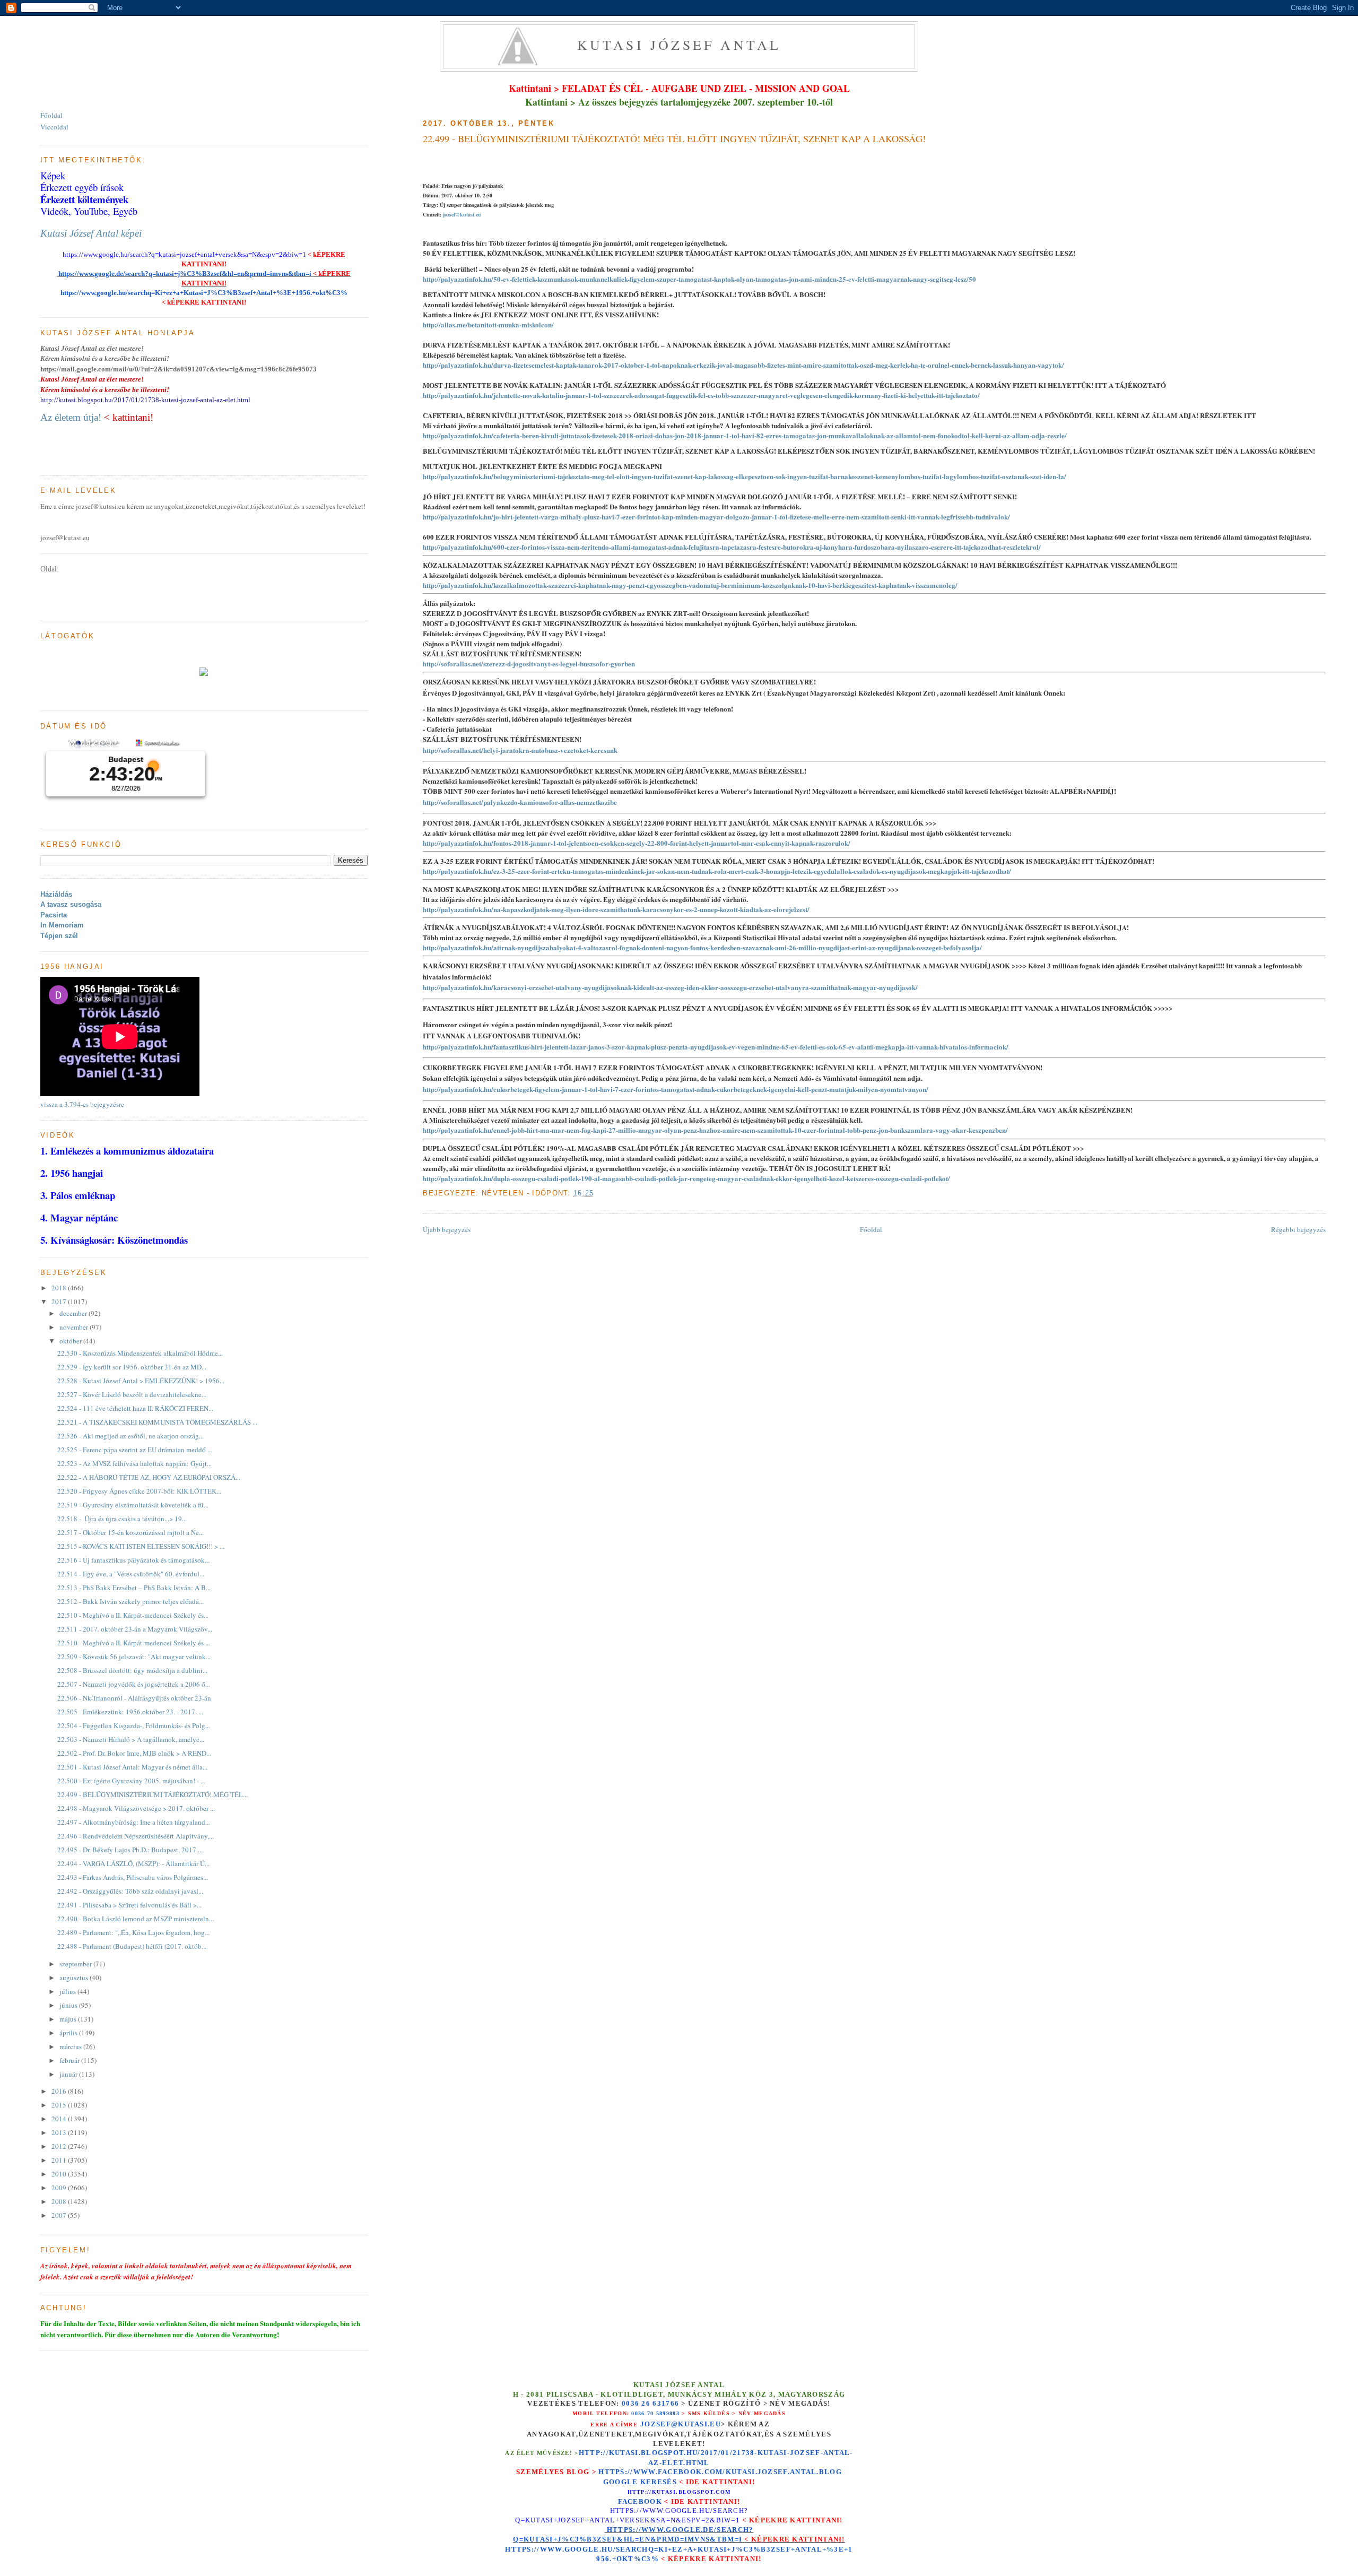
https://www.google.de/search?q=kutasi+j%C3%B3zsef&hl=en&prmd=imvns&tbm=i (184, 274)
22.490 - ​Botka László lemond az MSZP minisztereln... (136, 1919)
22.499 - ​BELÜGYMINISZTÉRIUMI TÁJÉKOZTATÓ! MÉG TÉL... (153, 1794)
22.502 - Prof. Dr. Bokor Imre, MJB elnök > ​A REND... (134, 1753)
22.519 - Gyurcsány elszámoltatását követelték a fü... (133, 1505)
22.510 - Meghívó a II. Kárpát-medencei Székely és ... (134, 1643)
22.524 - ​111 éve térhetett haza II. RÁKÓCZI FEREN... (135, 1408)
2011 (60, 2160)
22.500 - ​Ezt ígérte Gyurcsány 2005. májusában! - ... (131, 1781)
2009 (60, 2188)
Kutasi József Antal (679, 45)
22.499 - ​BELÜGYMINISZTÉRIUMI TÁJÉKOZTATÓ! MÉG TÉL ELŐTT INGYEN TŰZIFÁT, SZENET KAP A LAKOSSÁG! (674, 138)
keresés (659, 2482)
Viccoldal (54, 127)
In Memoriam (62, 925)
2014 (60, 2119)
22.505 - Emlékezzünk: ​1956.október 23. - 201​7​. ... (130, 1712)
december (74, 1313)
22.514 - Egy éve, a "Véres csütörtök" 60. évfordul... (131, 1574)
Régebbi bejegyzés (1298, 1229)
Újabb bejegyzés (447, 1229)
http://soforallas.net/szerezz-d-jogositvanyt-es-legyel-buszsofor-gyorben (529, 663)
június (69, 2005)
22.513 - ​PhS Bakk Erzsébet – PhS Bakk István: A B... (134, 1588)
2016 (60, 2091)
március (71, 2046)
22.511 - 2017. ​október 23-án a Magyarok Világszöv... (135, 1629)
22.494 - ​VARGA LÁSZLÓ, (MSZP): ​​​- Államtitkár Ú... (133, 1863)
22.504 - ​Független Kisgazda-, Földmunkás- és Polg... (134, 1725)
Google (622, 2482)
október (71, 1341)
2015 (60, 2105)
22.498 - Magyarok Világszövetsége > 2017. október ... (136, 1808)
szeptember (76, 1964)
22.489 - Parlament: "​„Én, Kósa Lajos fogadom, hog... (133, 1932)
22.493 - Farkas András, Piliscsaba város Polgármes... (133, 1877)
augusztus (75, 1977)
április (69, 2033)
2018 (60, 1288)
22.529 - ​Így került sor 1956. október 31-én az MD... (132, 1367)
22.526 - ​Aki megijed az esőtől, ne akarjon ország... (130, 1436)
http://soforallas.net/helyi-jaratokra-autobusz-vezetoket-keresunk (520, 750)
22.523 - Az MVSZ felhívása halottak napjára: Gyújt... (134, 1463)
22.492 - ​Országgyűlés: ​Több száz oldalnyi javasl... (130, 1891)
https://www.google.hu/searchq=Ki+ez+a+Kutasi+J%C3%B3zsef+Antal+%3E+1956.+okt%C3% (204, 293)
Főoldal (871, 1229)
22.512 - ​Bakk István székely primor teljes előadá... (130, 1601)
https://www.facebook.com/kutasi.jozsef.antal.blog (720, 2472)
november (75, 1327)
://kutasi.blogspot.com (688, 2492)
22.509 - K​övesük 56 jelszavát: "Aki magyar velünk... (134, 1656)
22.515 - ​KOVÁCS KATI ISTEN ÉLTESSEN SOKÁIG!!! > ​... (141, 1546)
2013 (60, 2132)
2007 (60, 2215)
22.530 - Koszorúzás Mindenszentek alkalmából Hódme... (140, 1353)
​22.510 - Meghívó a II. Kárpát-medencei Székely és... (133, 1615)
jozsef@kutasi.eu (462, 214)
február (70, 2060)
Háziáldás (56, 894)
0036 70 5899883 (655, 2413)
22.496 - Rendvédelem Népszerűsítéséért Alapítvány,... (136, 1836)
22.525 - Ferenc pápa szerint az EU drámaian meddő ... (135, 1450)
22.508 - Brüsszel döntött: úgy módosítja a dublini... (132, 1670)
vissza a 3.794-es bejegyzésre (82, 1104)
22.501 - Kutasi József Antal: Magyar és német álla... (132, 1767)
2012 (60, 2146)
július (68, 1991)
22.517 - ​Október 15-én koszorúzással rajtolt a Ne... (130, 1532)
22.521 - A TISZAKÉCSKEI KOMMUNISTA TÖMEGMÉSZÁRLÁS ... (157, 1422)
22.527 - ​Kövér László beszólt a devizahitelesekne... (132, 1394)
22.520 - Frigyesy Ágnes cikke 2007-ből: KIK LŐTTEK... (139, 1491)
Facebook (640, 2501)
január (69, 2074)
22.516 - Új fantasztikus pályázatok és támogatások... (133, 1560)
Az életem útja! (71, 417)
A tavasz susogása (71, 904)
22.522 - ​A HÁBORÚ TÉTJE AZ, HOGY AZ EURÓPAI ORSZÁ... (149, 1477)
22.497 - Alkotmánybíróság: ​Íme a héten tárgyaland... (134, 1822)
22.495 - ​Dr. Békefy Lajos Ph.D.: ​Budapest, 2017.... (130, 1850)
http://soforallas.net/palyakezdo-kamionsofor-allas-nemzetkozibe (520, 802)
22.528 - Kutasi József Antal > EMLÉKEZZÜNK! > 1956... (141, 1381)
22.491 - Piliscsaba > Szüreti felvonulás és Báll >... (129, 1905)
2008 (60, 2201)
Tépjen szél (59, 936)
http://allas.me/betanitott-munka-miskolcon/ (488, 324)
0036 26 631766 (650, 2404)
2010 (60, 2174)
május (69, 2019)
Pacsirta (54, 915)
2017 (60, 1302)
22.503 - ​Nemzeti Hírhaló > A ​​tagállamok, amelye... (131, 1739)
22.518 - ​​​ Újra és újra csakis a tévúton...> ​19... (122, 1519)
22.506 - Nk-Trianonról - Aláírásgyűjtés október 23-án (134, 1698)
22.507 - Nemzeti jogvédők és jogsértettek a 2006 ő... (134, 1684)
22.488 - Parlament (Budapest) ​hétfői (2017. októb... (132, 1946)
